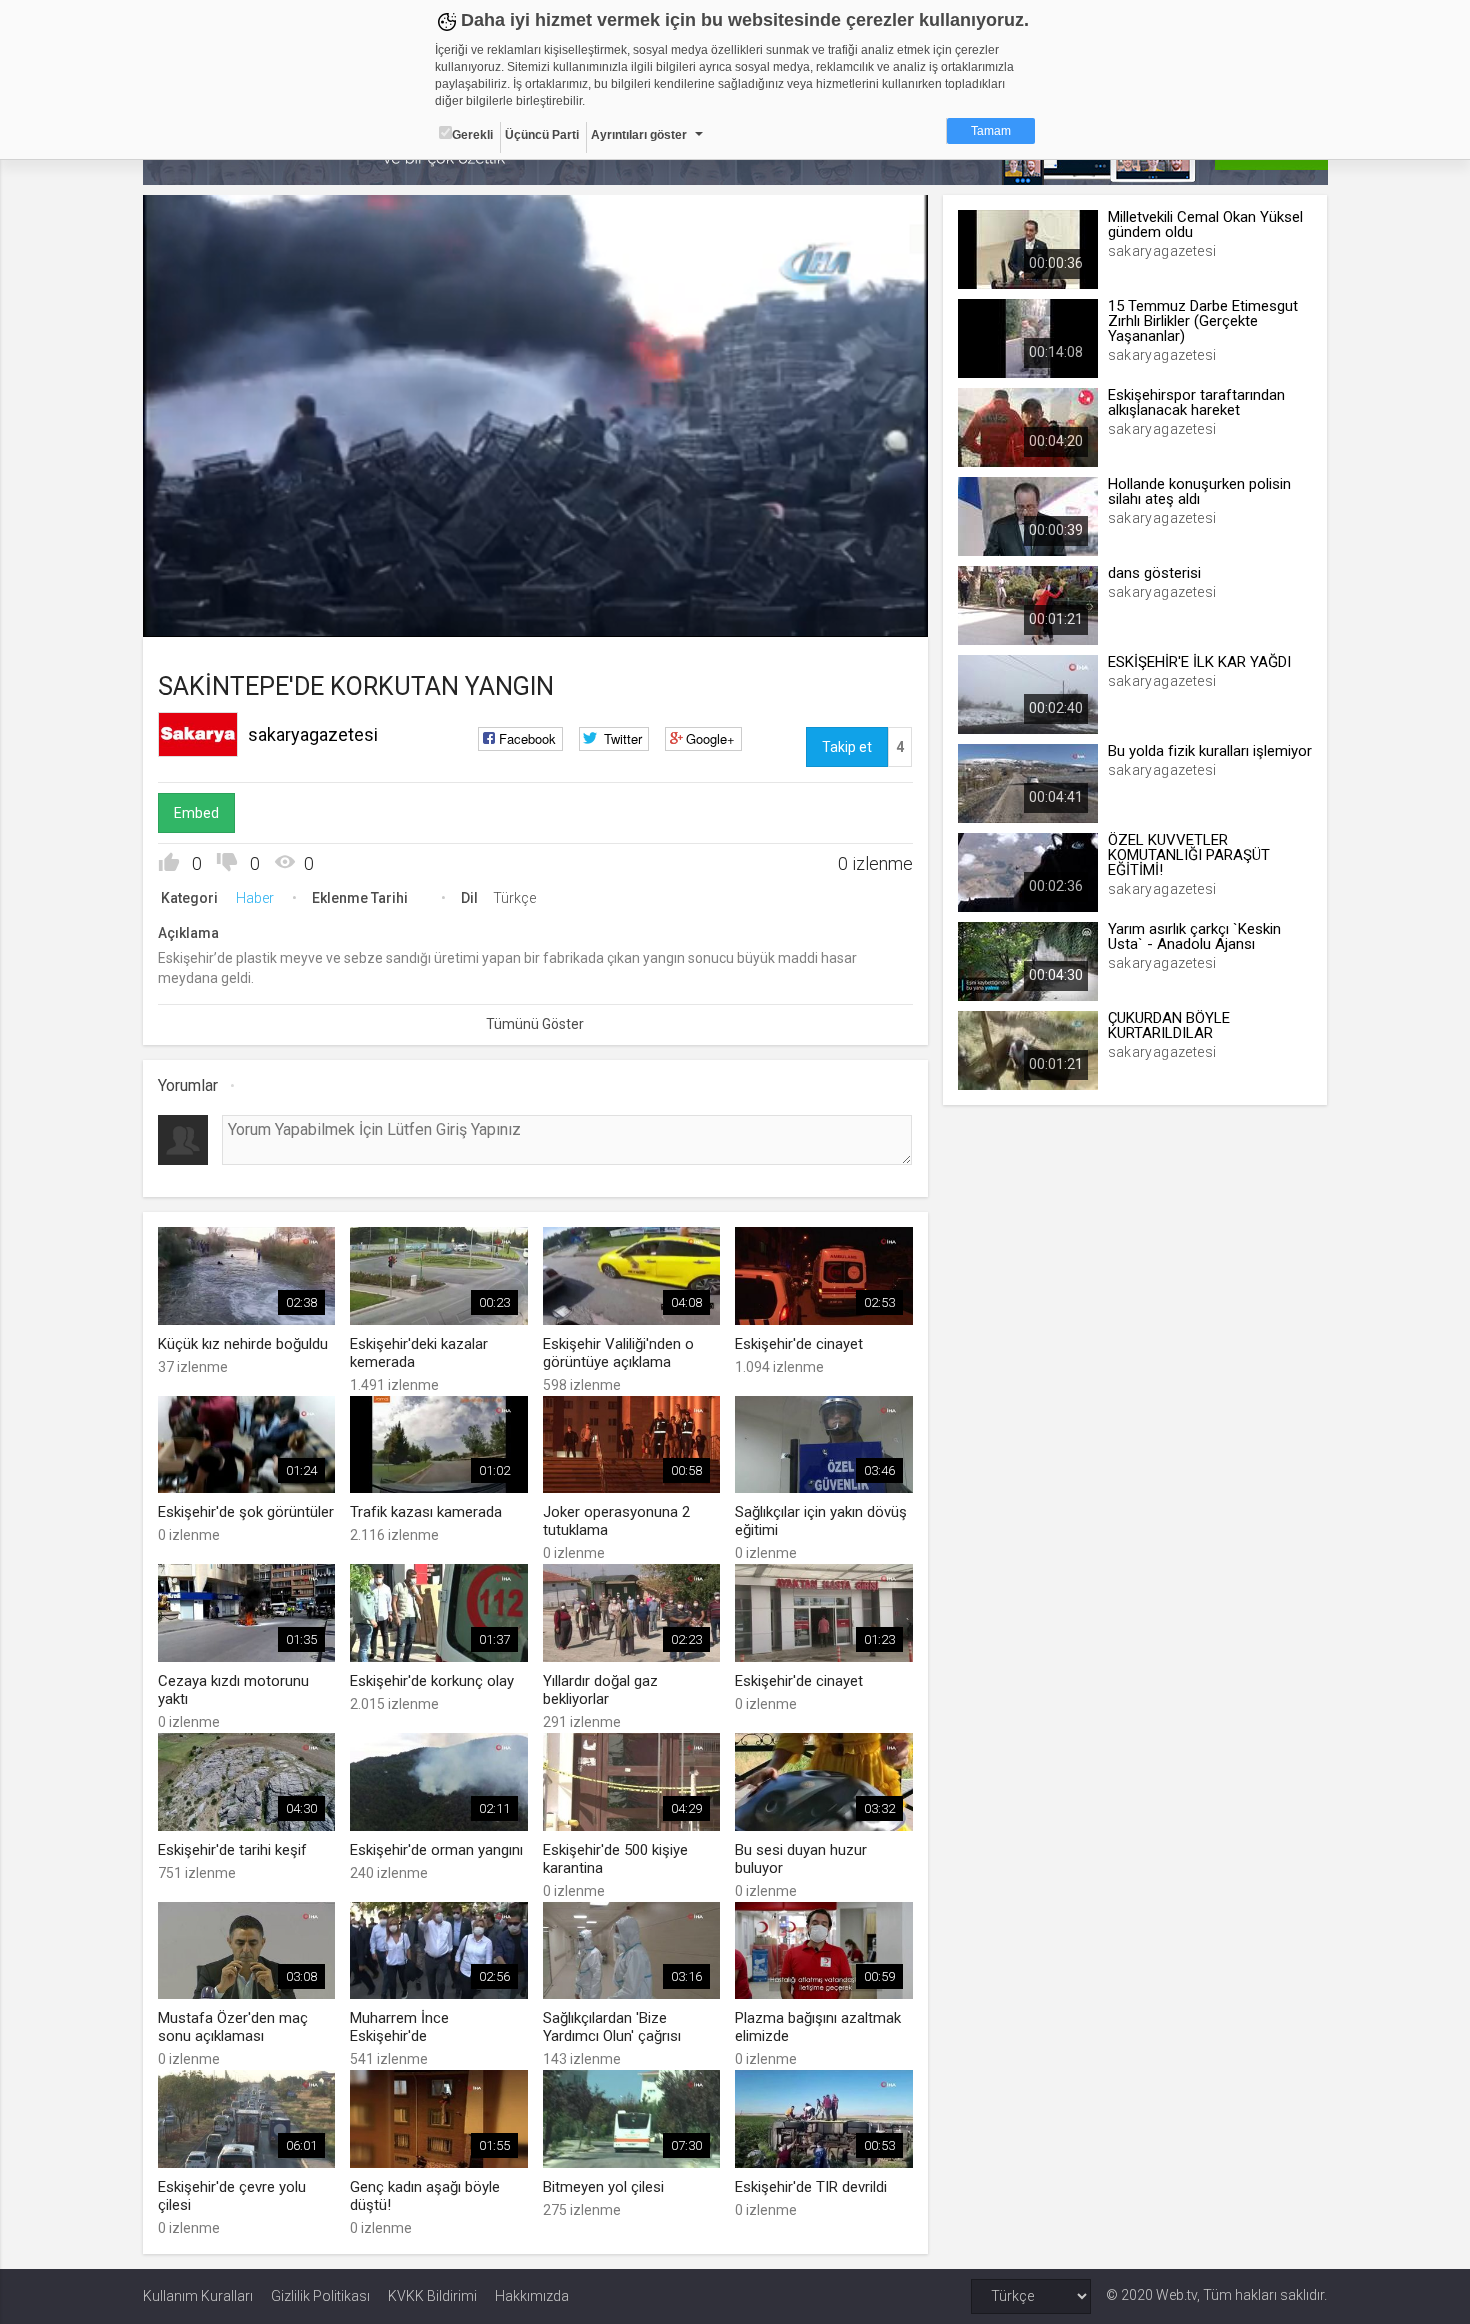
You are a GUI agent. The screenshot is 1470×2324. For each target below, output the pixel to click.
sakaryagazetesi (313, 734)
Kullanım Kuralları (198, 2296)
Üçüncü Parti (542, 135)
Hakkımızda (532, 2296)
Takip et (847, 747)
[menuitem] (860, 614)
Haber (255, 898)
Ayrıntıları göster (639, 135)
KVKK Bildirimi (432, 2296)
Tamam (991, 131)
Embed (196, 813)
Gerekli (472, 135)
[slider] (535, 580)
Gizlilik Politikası (320, 2296)
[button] (208, 612)
